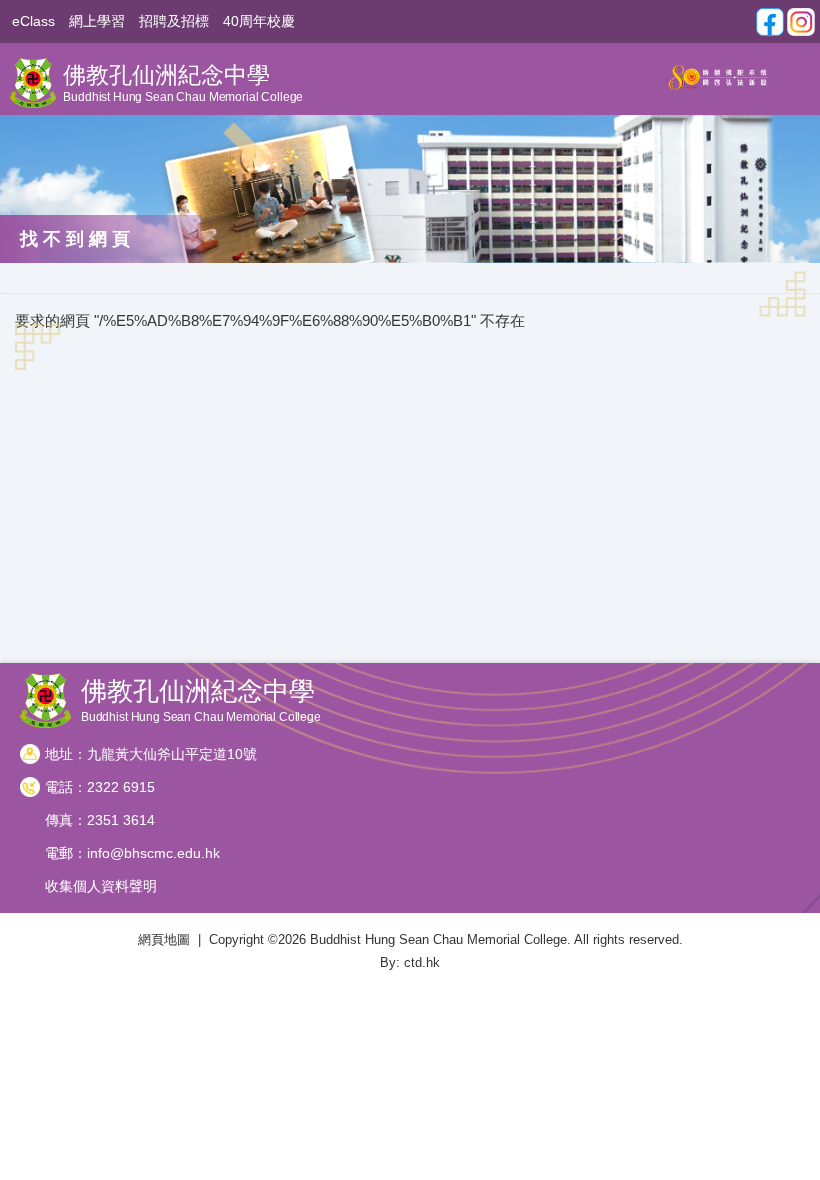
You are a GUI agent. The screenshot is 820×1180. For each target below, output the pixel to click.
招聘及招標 (174, 21)
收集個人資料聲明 (101, 886)
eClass (33, 21)
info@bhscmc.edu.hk (153, 853)
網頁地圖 (164, 939)
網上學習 (97, 21)
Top (814, 1135)
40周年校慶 (259, 21)
